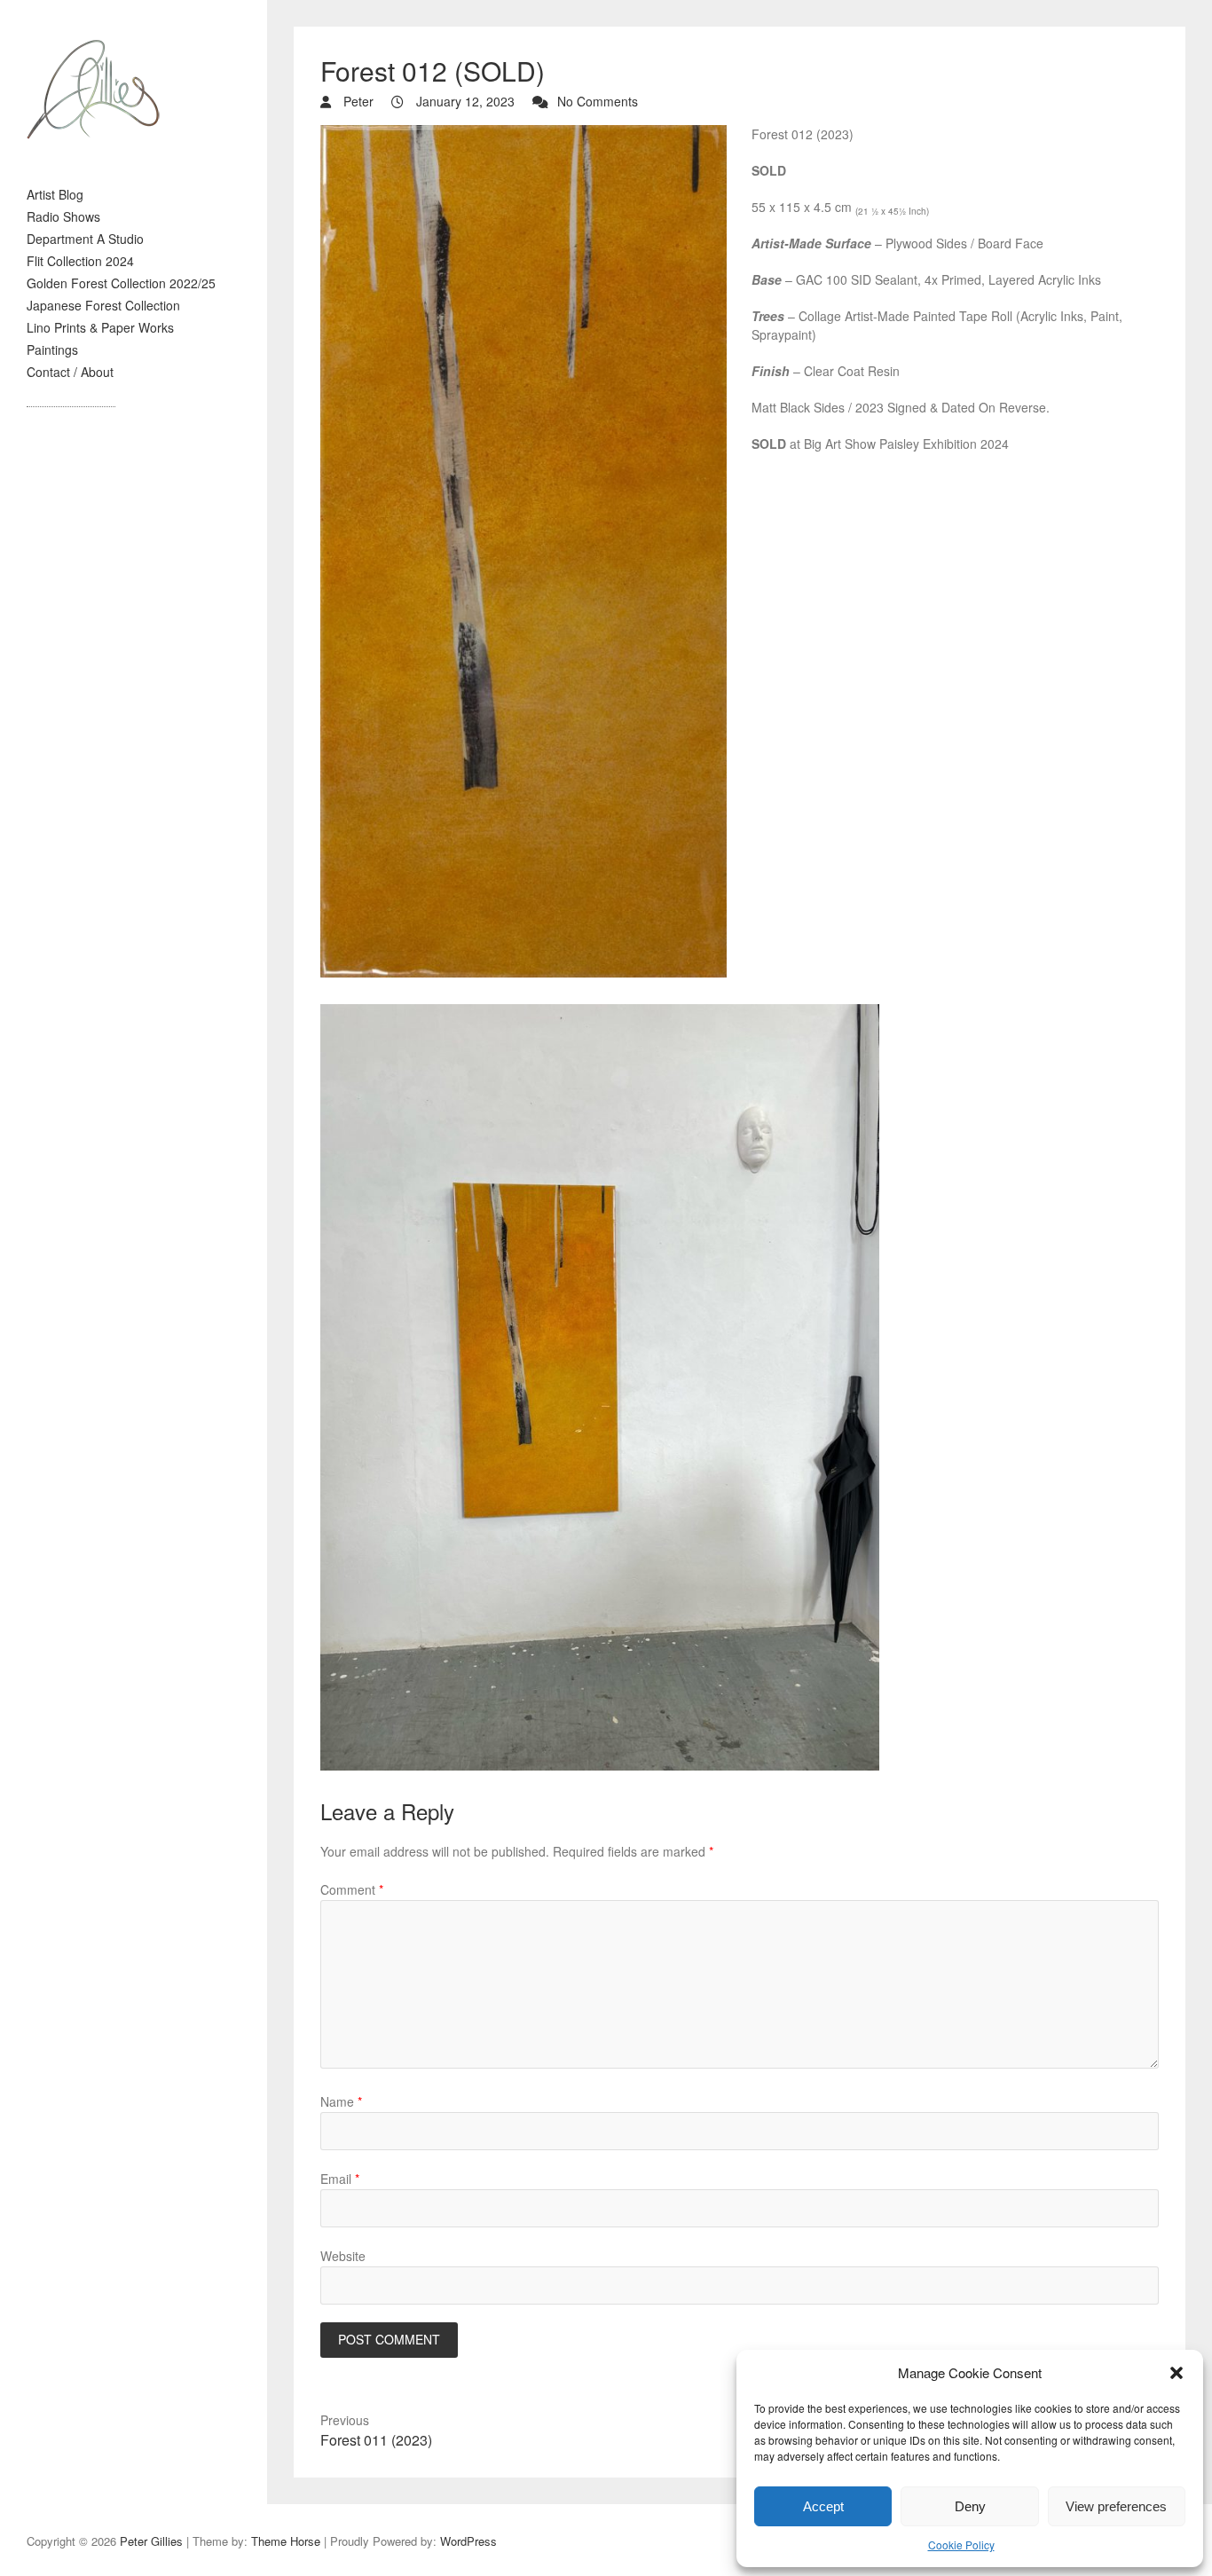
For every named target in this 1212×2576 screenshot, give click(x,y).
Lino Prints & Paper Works (100, 327)
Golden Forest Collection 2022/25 (121, 283)
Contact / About (70, 372)
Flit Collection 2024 (80, 261)
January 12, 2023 (464, 101)
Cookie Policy (961, 2545)
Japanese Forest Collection (103, 305)
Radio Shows (63, 216)
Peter (357, 101)
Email (340, 2179)
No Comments (598, 101)
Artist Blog (55, 194)
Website (343, 2256)
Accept (823, 2506)
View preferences (1116, 2506)
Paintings (52, 349)
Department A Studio (85, 239)
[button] (1177, 2373)
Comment (352, 1889)
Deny (970, 2506)
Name (341, 2101)
